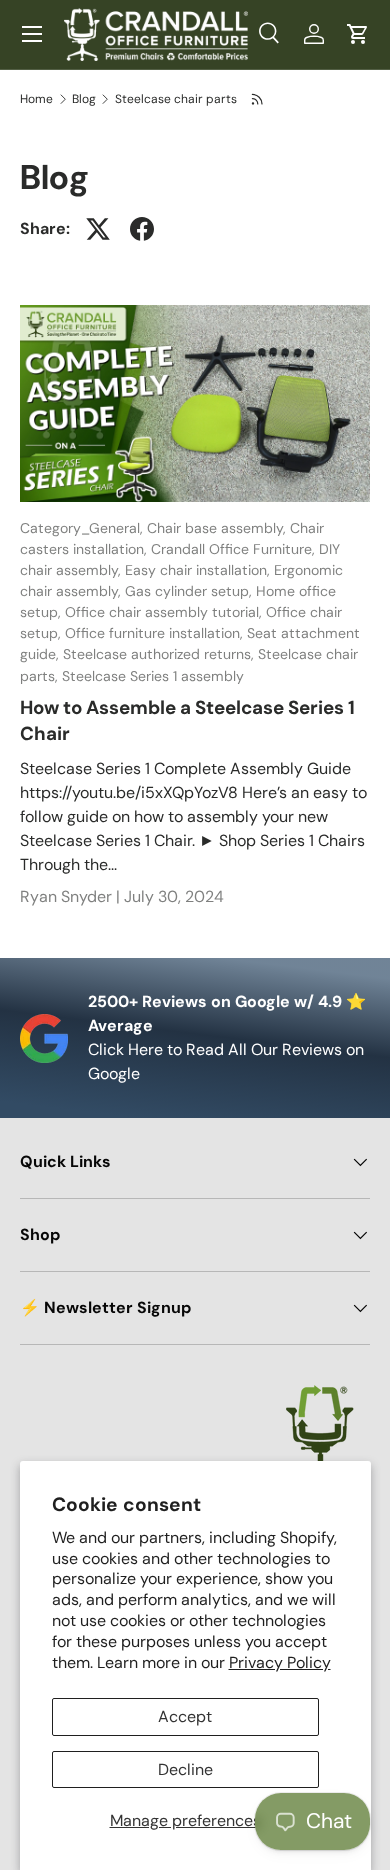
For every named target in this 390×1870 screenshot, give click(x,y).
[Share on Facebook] (142, 229)
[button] (358, 34)
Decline (185, 1769)
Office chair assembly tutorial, (165, 612)
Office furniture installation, (156, 633)
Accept (185, 1716)
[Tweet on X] (98, 229)
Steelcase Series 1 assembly (153, 676)
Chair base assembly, (218, 528)
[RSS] (258, 99)
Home (36, 99)
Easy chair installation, (199, 570)
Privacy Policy (280, 1662)
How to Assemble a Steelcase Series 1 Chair (187, 720)
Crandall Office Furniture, (235, 549)
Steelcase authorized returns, (160, 654)
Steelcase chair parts (176, 99)
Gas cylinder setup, (190, 591)
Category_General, (83, 528)
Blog (84, 99)
